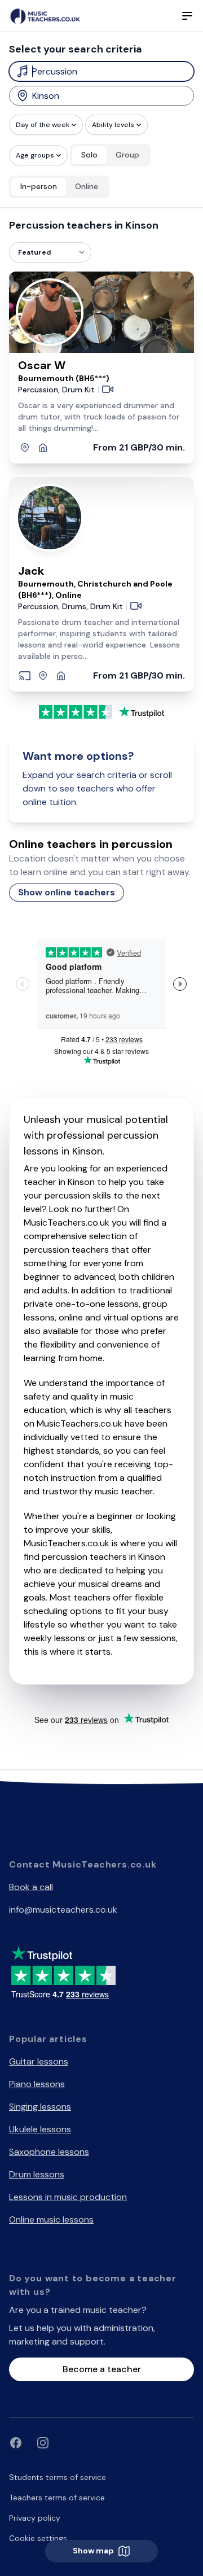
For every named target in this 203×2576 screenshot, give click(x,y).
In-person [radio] (39, 186)
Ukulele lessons (40, 2129)
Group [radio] (127, 155)
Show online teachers (67, 892)
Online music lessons (51, 2219)
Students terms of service (58, 2477)
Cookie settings (38, 2538)
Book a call (31, 1887)
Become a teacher (102, 2369)
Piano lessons (37, 2084)
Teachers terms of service (57, 2498)
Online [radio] (87, 186)
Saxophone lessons (49, 2152)
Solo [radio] (89, 155)
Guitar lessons (39, 2061)
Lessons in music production (68, 2197)
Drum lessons (37, 2174)
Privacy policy (35, 2518)
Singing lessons (40, 2107)
